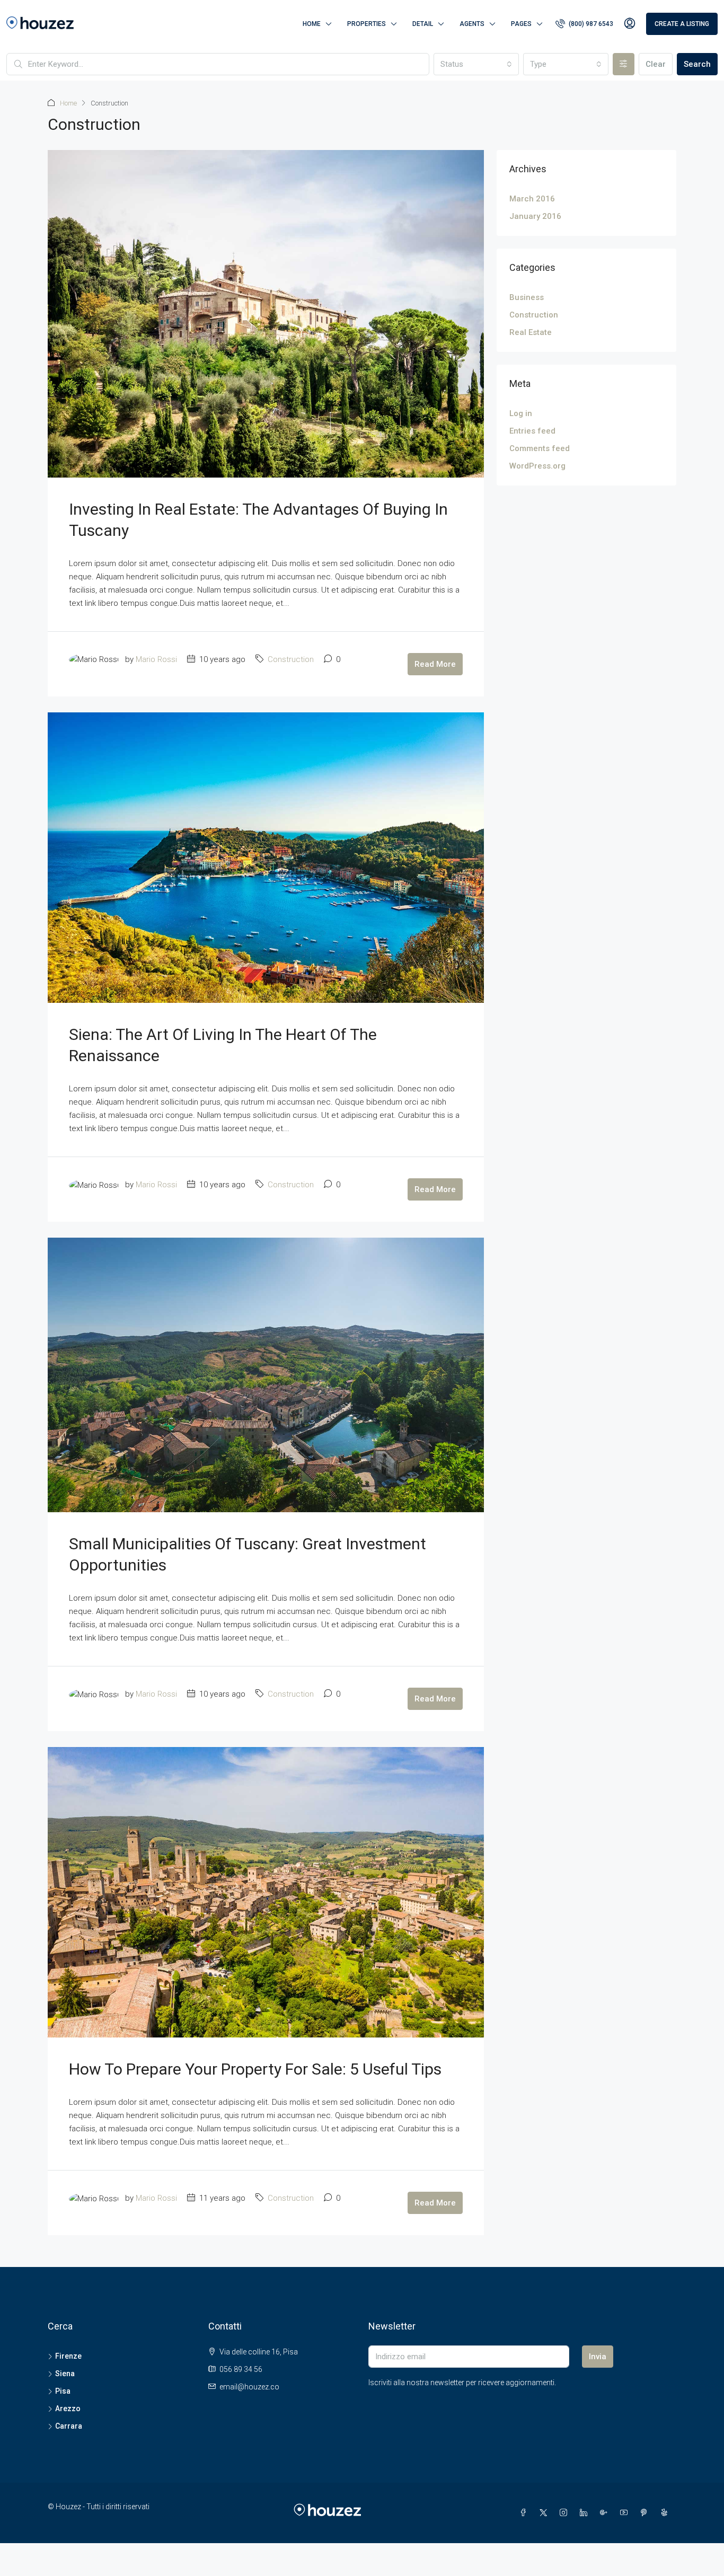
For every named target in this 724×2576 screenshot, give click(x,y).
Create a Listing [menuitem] (682, 24)
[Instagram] (566, 2513)
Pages (521, 24)
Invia (598, 2357)
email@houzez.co (249, 2387)
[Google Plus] (606, 2513)
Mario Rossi (156, 659)
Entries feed (532, 431)
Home (312, 24)
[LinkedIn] (586, 2513)
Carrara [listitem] (69, 2426)
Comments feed (540, 448)
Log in (521, 413)
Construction (291, 659)
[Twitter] (545, 2513)
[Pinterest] (646, 2513)
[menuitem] (584, 24)
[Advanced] (624, 64)
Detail (423, 24)
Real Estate (531, 332)
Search (697, 64)
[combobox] (476, 64)
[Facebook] (525, 2513)
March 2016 (532, 199)
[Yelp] (666, 2513)
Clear (656, 64)
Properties (367, 24)
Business (527, 297)
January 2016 (535, 216)
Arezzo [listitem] (68, 2409)
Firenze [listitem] (68, 2356)
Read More (435, 664)
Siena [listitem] (65, 2374)
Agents (472, 24)
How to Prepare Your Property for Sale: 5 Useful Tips (255, 2069)
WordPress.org (537, 466)
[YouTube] (626, 2513)
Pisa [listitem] (63, 2391)
